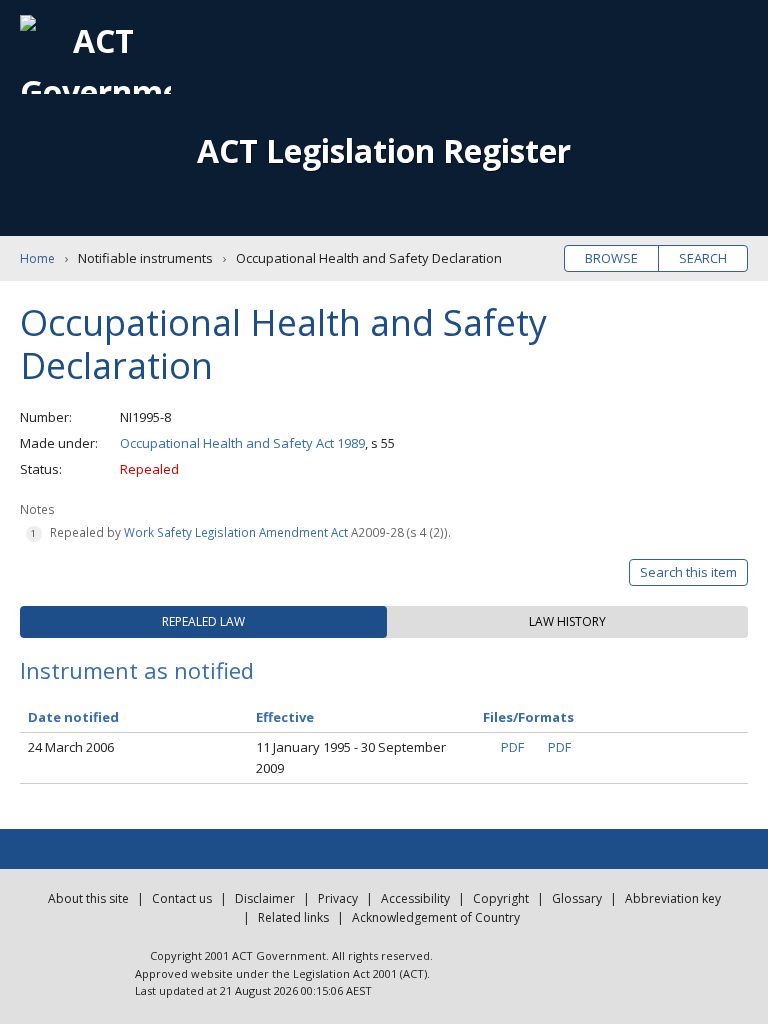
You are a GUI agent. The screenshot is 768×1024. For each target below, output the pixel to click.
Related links (293, 917)
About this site (88, 898)
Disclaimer (265, 898)
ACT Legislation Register (384, 150)
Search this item (688, 572)
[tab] (203, 622)
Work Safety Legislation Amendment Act (236, 532)
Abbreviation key (673, 898)
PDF (512, 747)
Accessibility (415, 898)
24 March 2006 (71, 747)
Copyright (501, 898)
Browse (611, 258)
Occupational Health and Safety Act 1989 (242, 443)
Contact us (182, 898)
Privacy (338, 898)
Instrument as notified (137, 670)
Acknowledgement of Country (436, 917)
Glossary (577, 898)
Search (703, 258)
